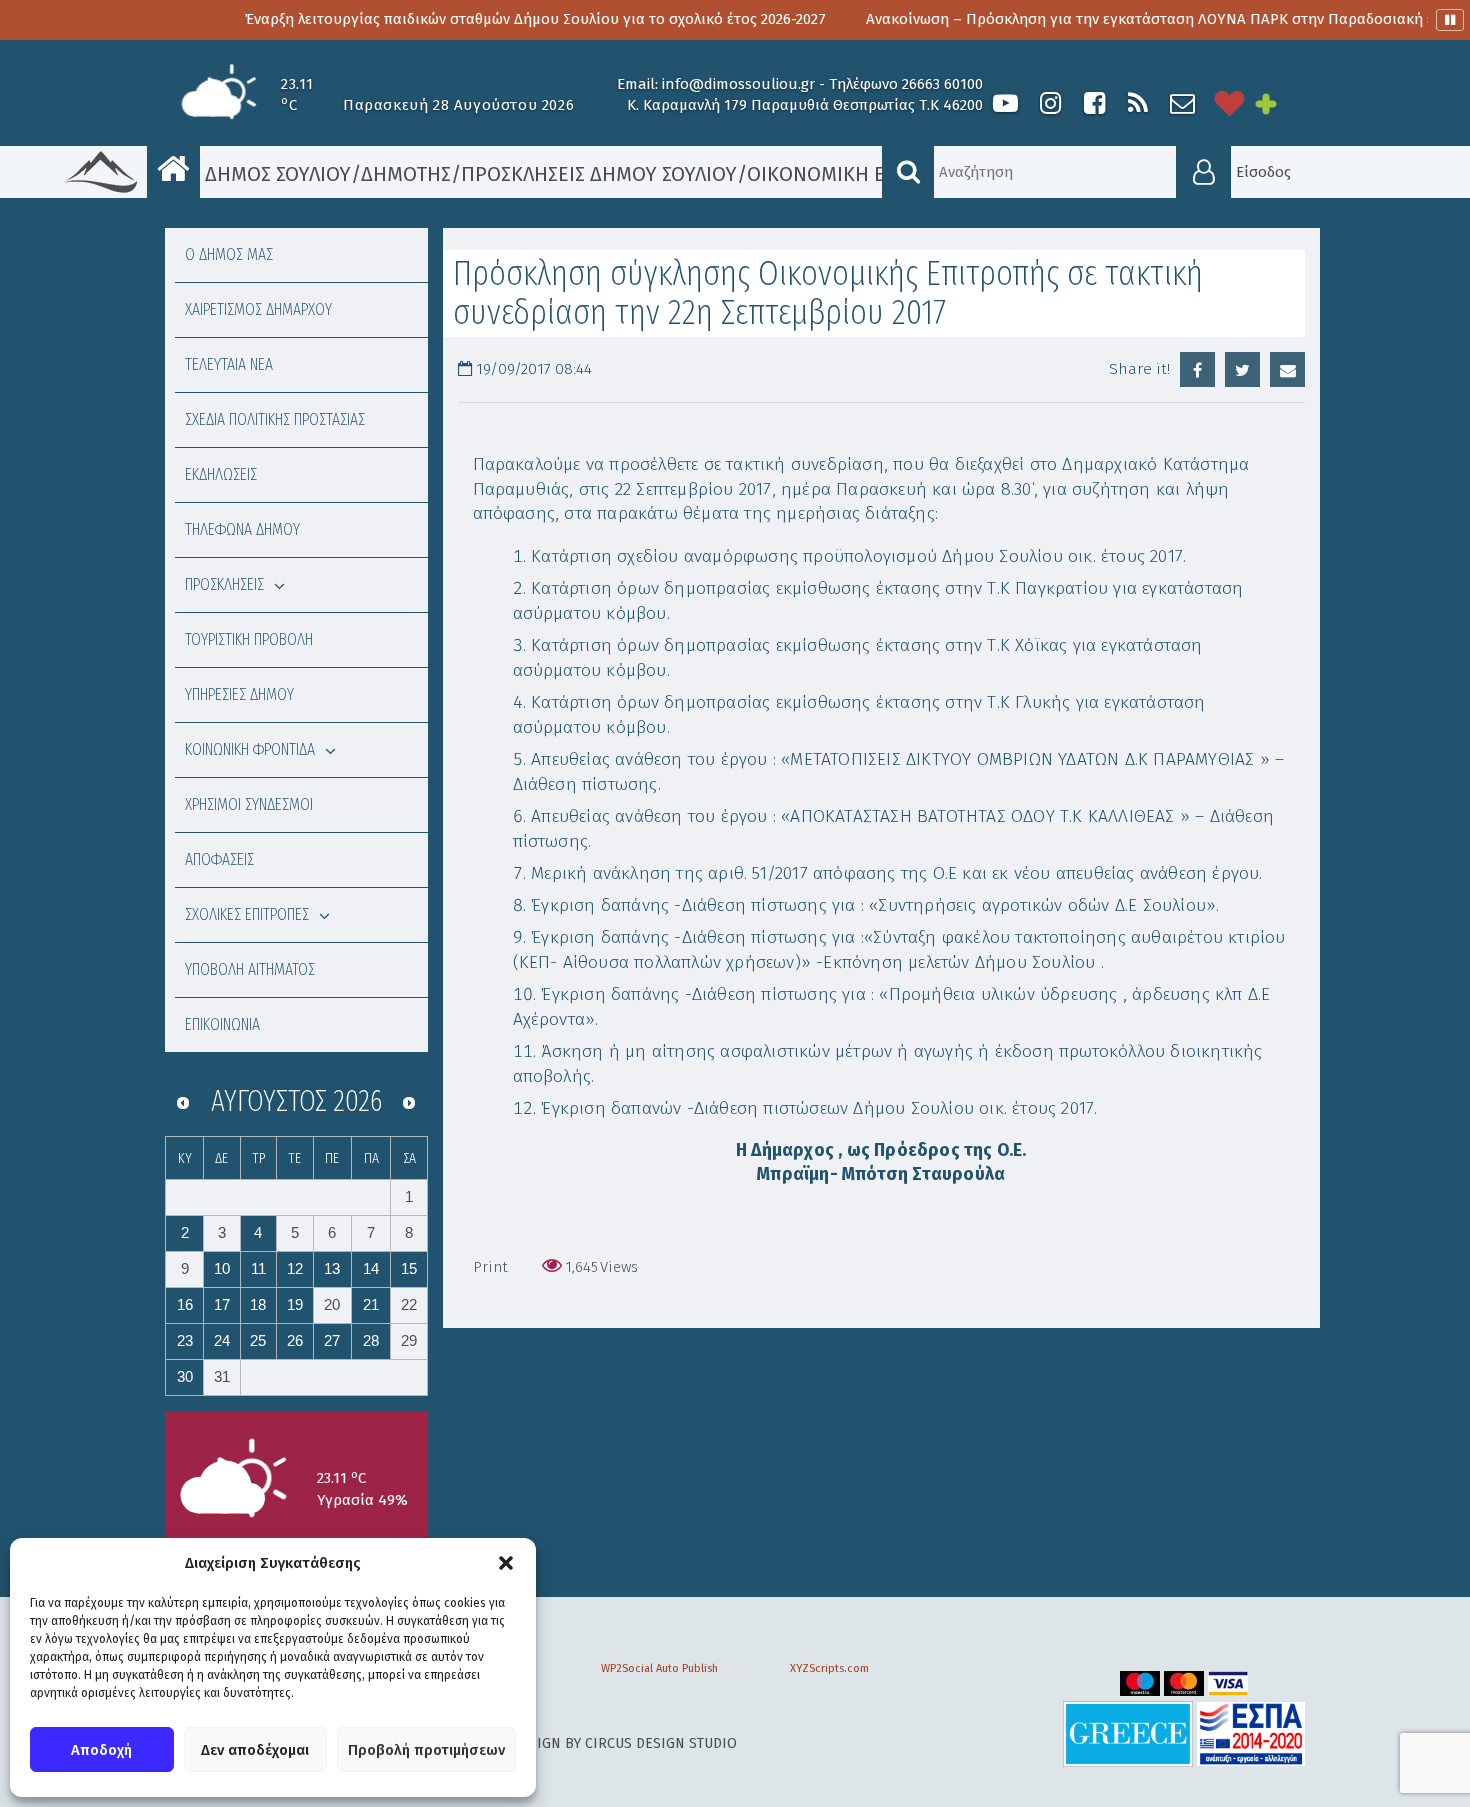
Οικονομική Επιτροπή (858, 174)
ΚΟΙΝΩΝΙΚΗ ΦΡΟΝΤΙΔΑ (250, 749)
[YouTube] (1005, 103)
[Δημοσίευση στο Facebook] (1197, 369)
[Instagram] (1050, 103)
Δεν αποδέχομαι (255, 1750)
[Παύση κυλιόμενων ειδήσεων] (1450, 20)
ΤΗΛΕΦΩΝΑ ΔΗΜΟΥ (242, 529)
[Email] (1287, 369)
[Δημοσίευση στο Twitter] (1242, 369)
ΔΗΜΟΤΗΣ (406, 174)
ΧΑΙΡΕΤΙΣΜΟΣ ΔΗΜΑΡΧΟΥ (258, 309)
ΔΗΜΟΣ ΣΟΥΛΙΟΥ (275, 174)
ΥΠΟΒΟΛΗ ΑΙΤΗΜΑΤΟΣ (250, 969)
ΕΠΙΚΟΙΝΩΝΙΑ (222, 1024)
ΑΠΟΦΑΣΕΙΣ (219, 859)
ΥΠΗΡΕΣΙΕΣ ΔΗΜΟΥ (239, 694)
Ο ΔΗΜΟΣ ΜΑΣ (229, 254)
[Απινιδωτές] (1230, 103)
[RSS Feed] (1138, 103)
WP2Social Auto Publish (659, 1668)
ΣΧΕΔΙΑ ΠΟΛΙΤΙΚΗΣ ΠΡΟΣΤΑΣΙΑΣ (275, 419)
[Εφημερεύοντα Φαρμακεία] (1280, 103)
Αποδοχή (101, 1750)
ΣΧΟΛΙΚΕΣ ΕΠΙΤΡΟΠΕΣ (247, 914)
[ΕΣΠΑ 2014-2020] (1251, 1733)
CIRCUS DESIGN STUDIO (661, 1743)
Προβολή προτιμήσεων (426, 1750)
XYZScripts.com (829, 1668)
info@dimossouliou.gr (738, 84)
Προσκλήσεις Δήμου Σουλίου (599, 174)
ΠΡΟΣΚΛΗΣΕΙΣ (224, 584)
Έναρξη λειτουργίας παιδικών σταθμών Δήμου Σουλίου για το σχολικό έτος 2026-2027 (463, 19)
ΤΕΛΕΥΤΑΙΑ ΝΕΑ (229, 364)
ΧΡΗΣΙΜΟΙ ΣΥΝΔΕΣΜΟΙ (249, 804)
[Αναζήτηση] (908, 172)
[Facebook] (1094, 103)
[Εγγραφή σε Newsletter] (1182, 103)
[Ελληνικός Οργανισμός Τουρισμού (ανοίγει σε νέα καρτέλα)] (1128, 1733)
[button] (506, 1563)
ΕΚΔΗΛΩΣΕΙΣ (221, 474)
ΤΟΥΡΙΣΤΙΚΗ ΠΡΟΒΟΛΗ (249, 639)
